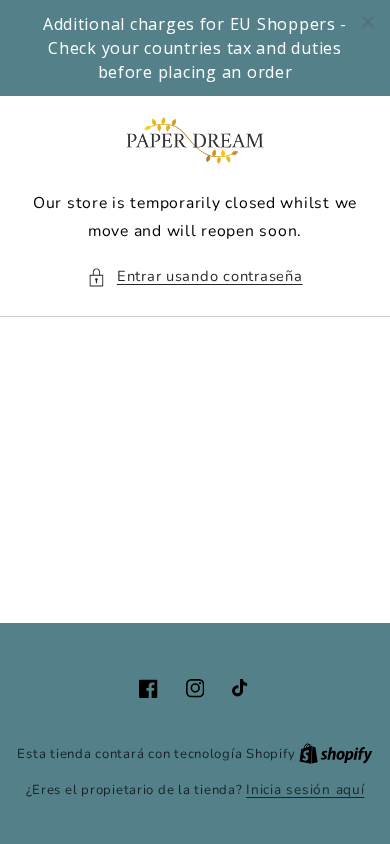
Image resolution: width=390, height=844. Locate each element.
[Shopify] (336, 753)
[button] (194, 277)
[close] (368, 22)
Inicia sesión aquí (305, 789)
